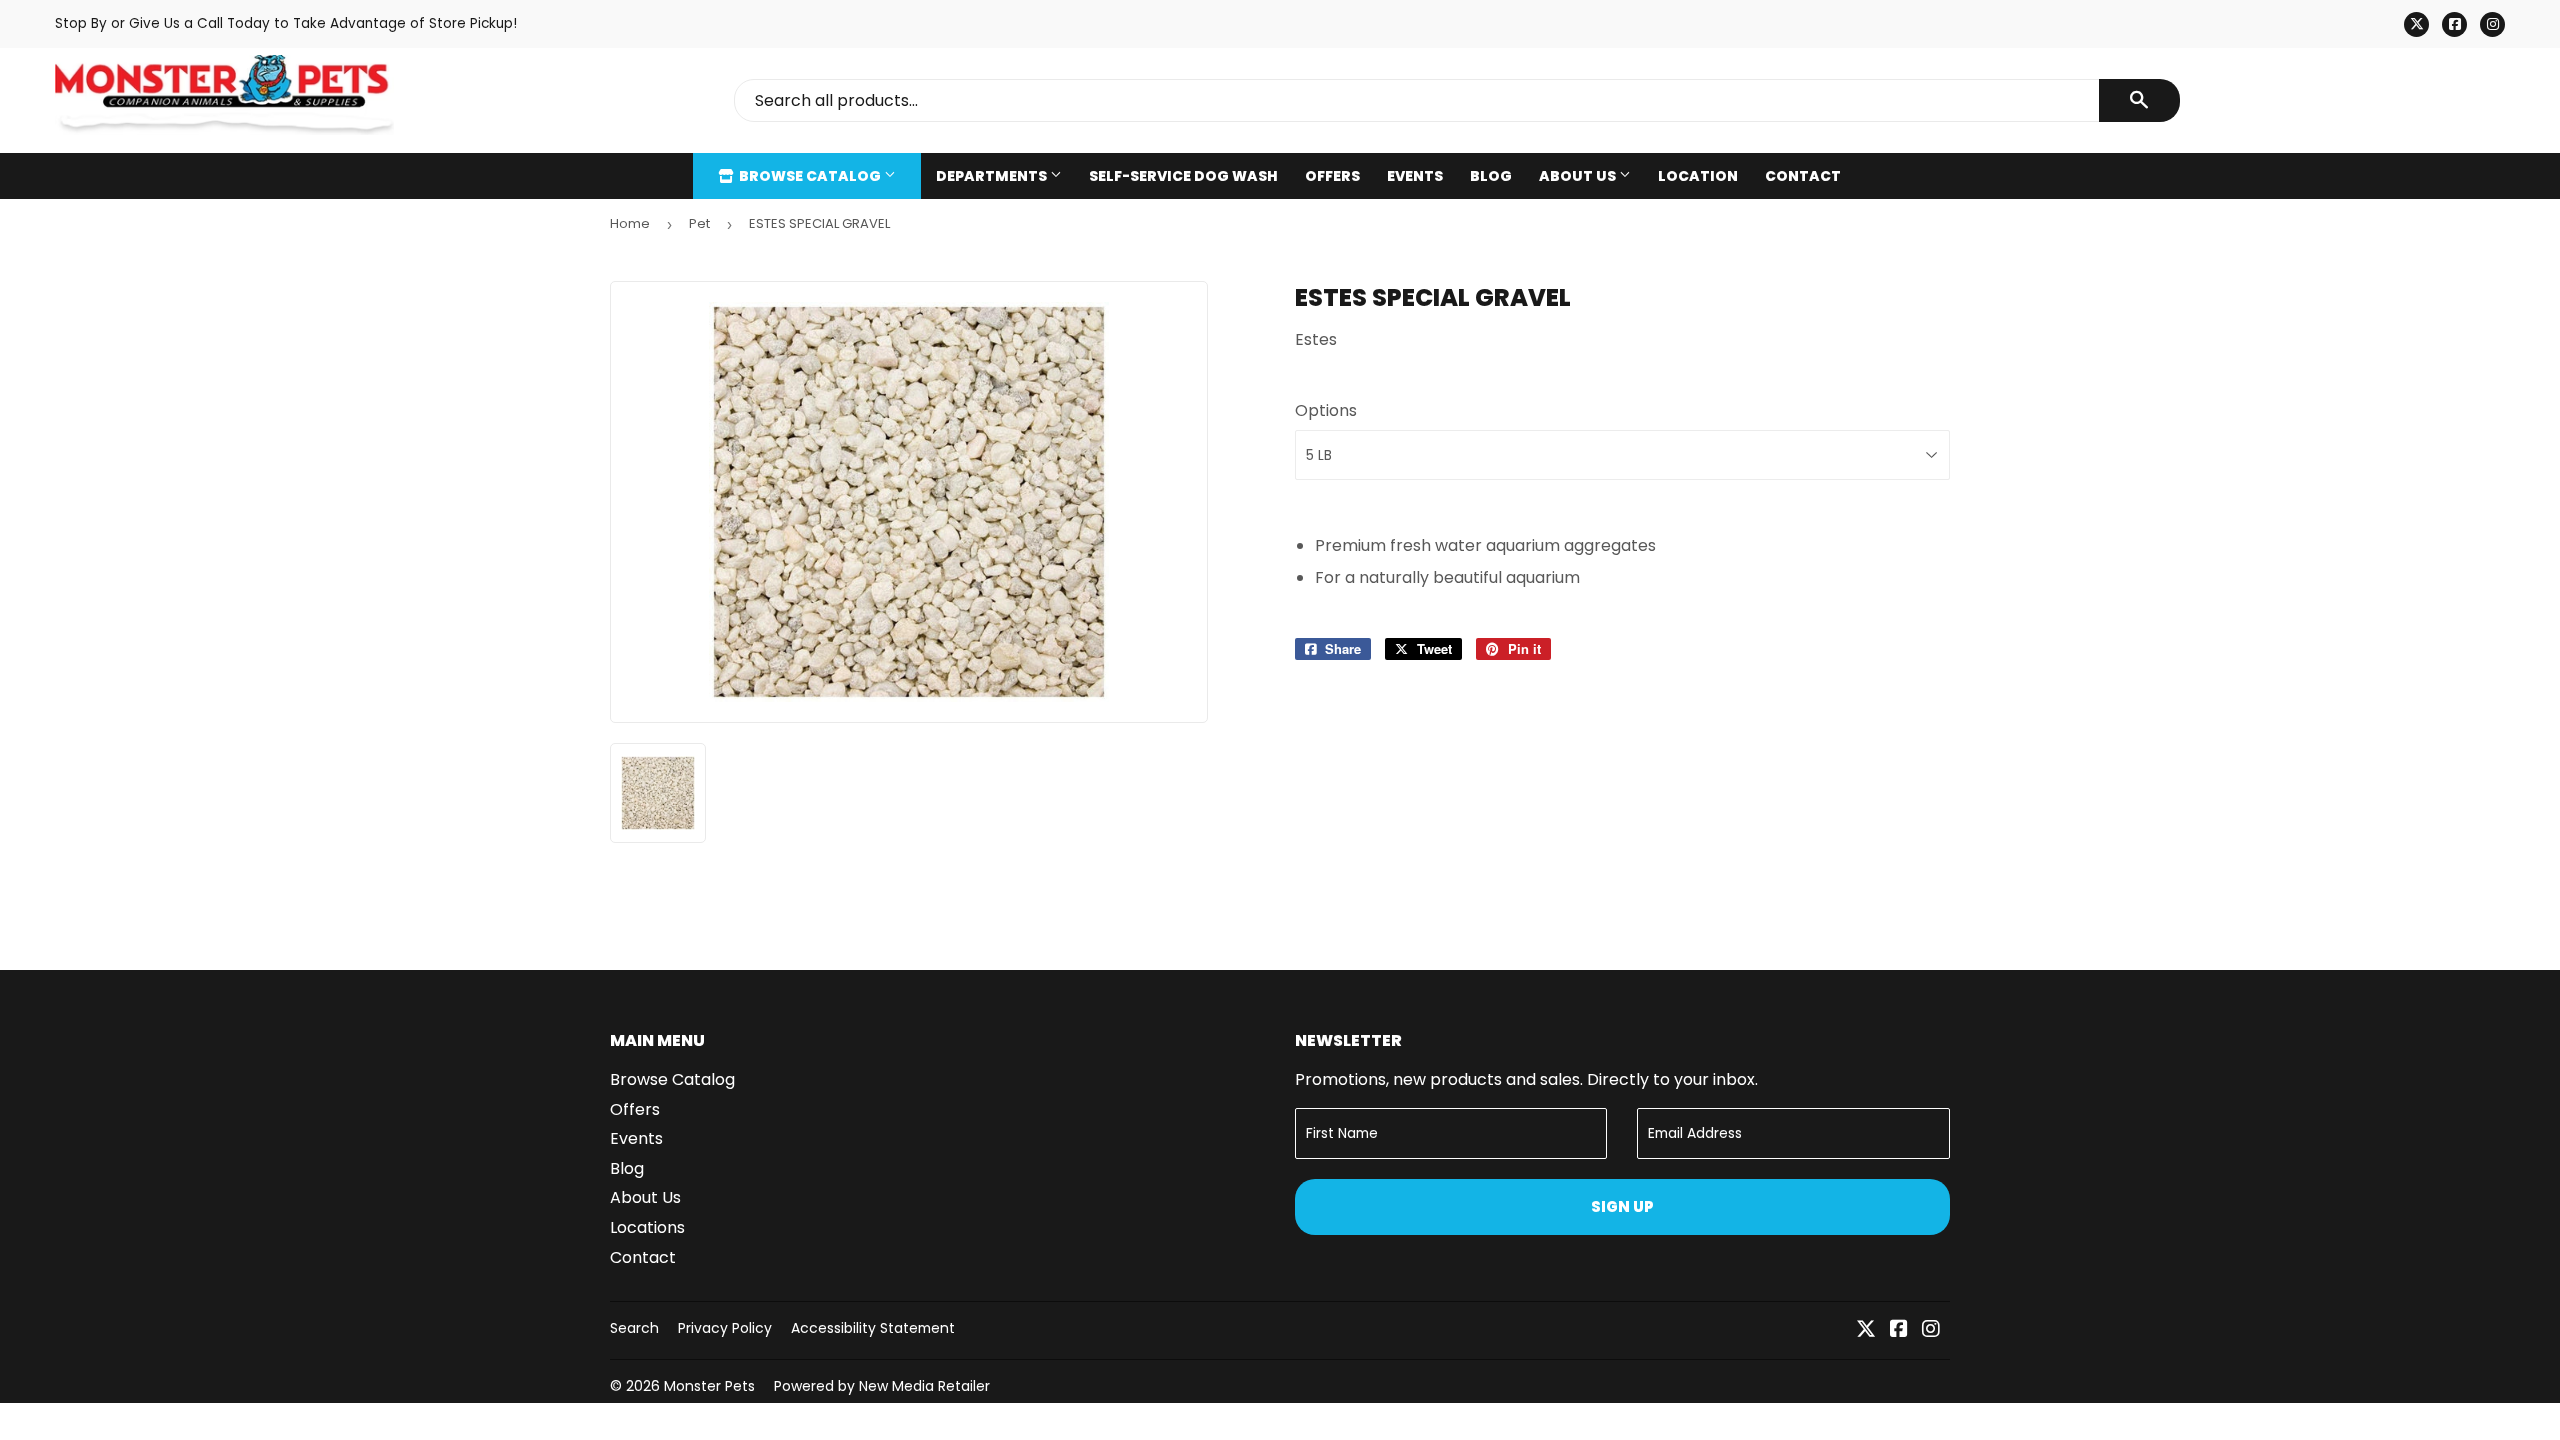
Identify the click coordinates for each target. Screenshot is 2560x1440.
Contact (1803, 176)
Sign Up (1622, 1206)
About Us (1579, 176)
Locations (647, 1227)
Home (630, 223)
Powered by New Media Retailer (882, 1386)
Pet (699, 223)
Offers (1332, 176)
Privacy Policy (725, 1328)
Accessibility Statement (873, 1328)
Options (1326, 410)
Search (634, 1328)
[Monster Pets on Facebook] (1899, 1330)
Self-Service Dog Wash (1183, 176)
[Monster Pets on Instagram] (1931, 1330)
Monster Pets (709, 1386)
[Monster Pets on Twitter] (1866, 1330)
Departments (993, 176)
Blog (1491, 176)
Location (1698, 176)
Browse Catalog (810, 176)
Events (1415, 176)
